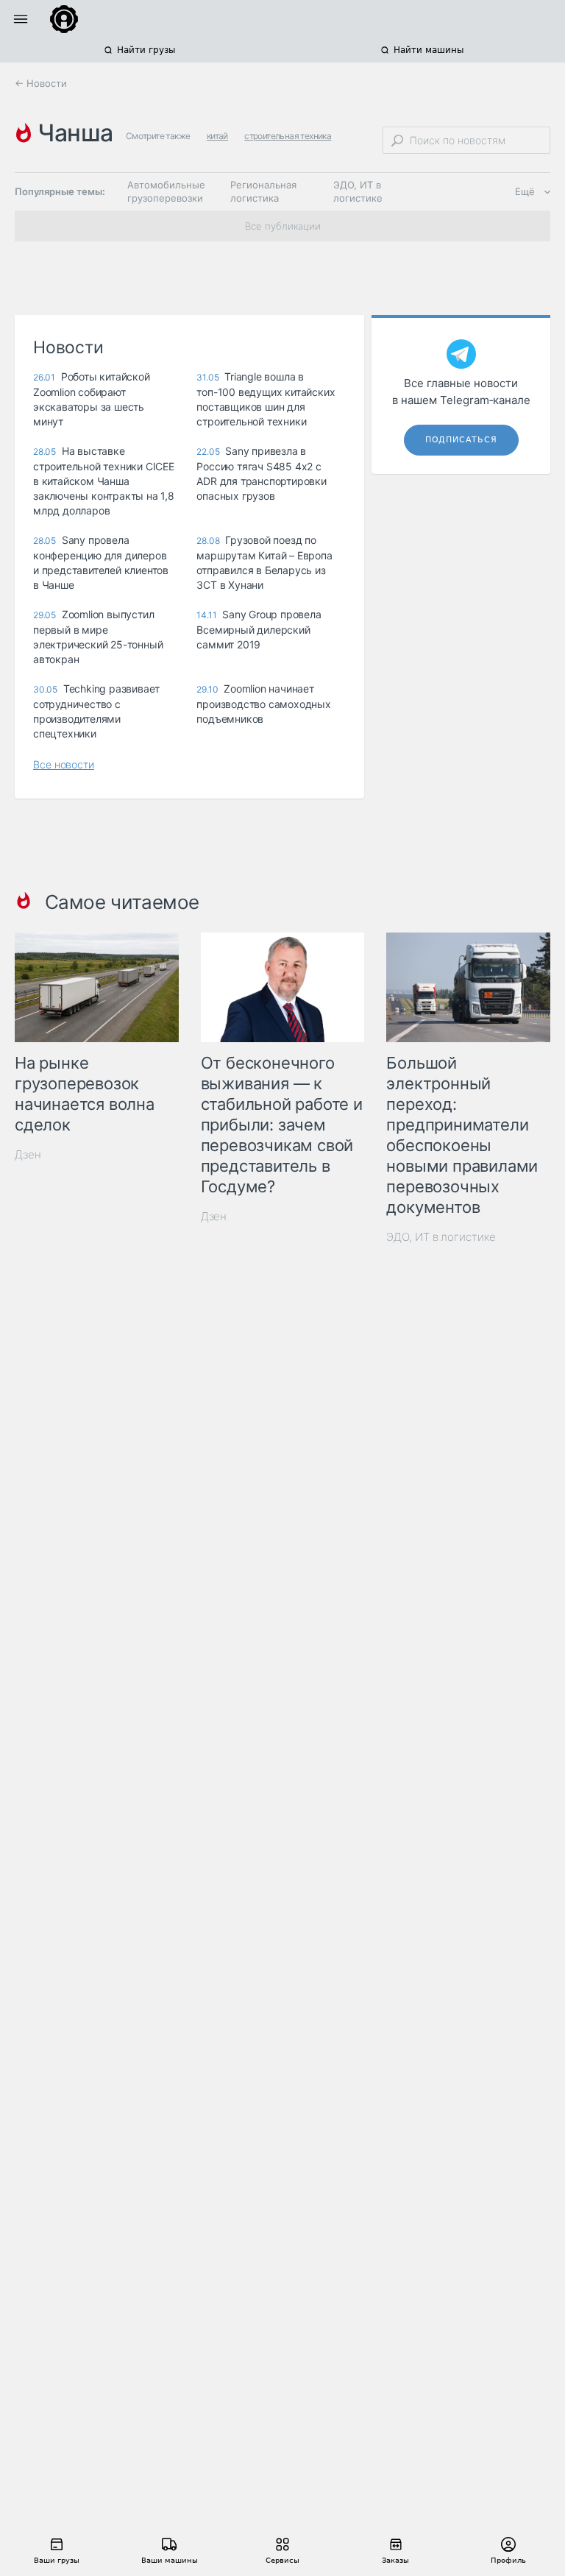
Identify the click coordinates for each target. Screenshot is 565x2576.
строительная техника (288, 136)
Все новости (64, 764)
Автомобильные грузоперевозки (166, 191)
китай (217, 136)
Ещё (525, 191)
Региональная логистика (263, 191)
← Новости (41, 83)
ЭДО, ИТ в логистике (358, 191)
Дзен (28, 1154)
